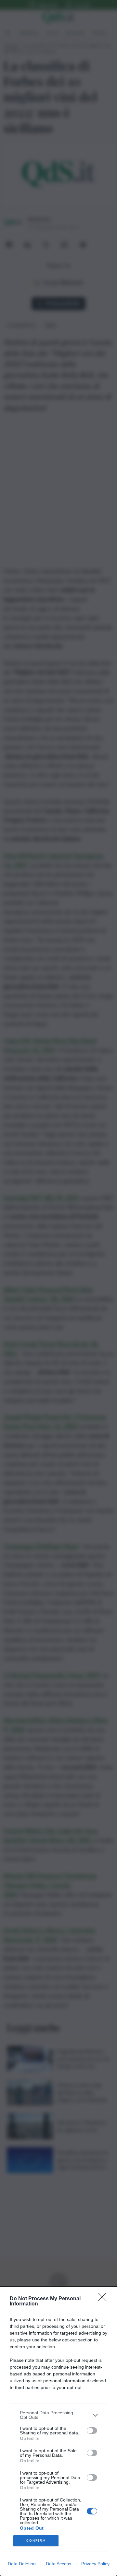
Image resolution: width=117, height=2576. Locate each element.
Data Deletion (22, 2564)
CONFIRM (36, 2541)
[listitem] (58, 2415)
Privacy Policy (95, 2564)
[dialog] (58, 2431)
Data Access (58, 2564)
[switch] (92, 2431)
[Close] (104, 2299)
